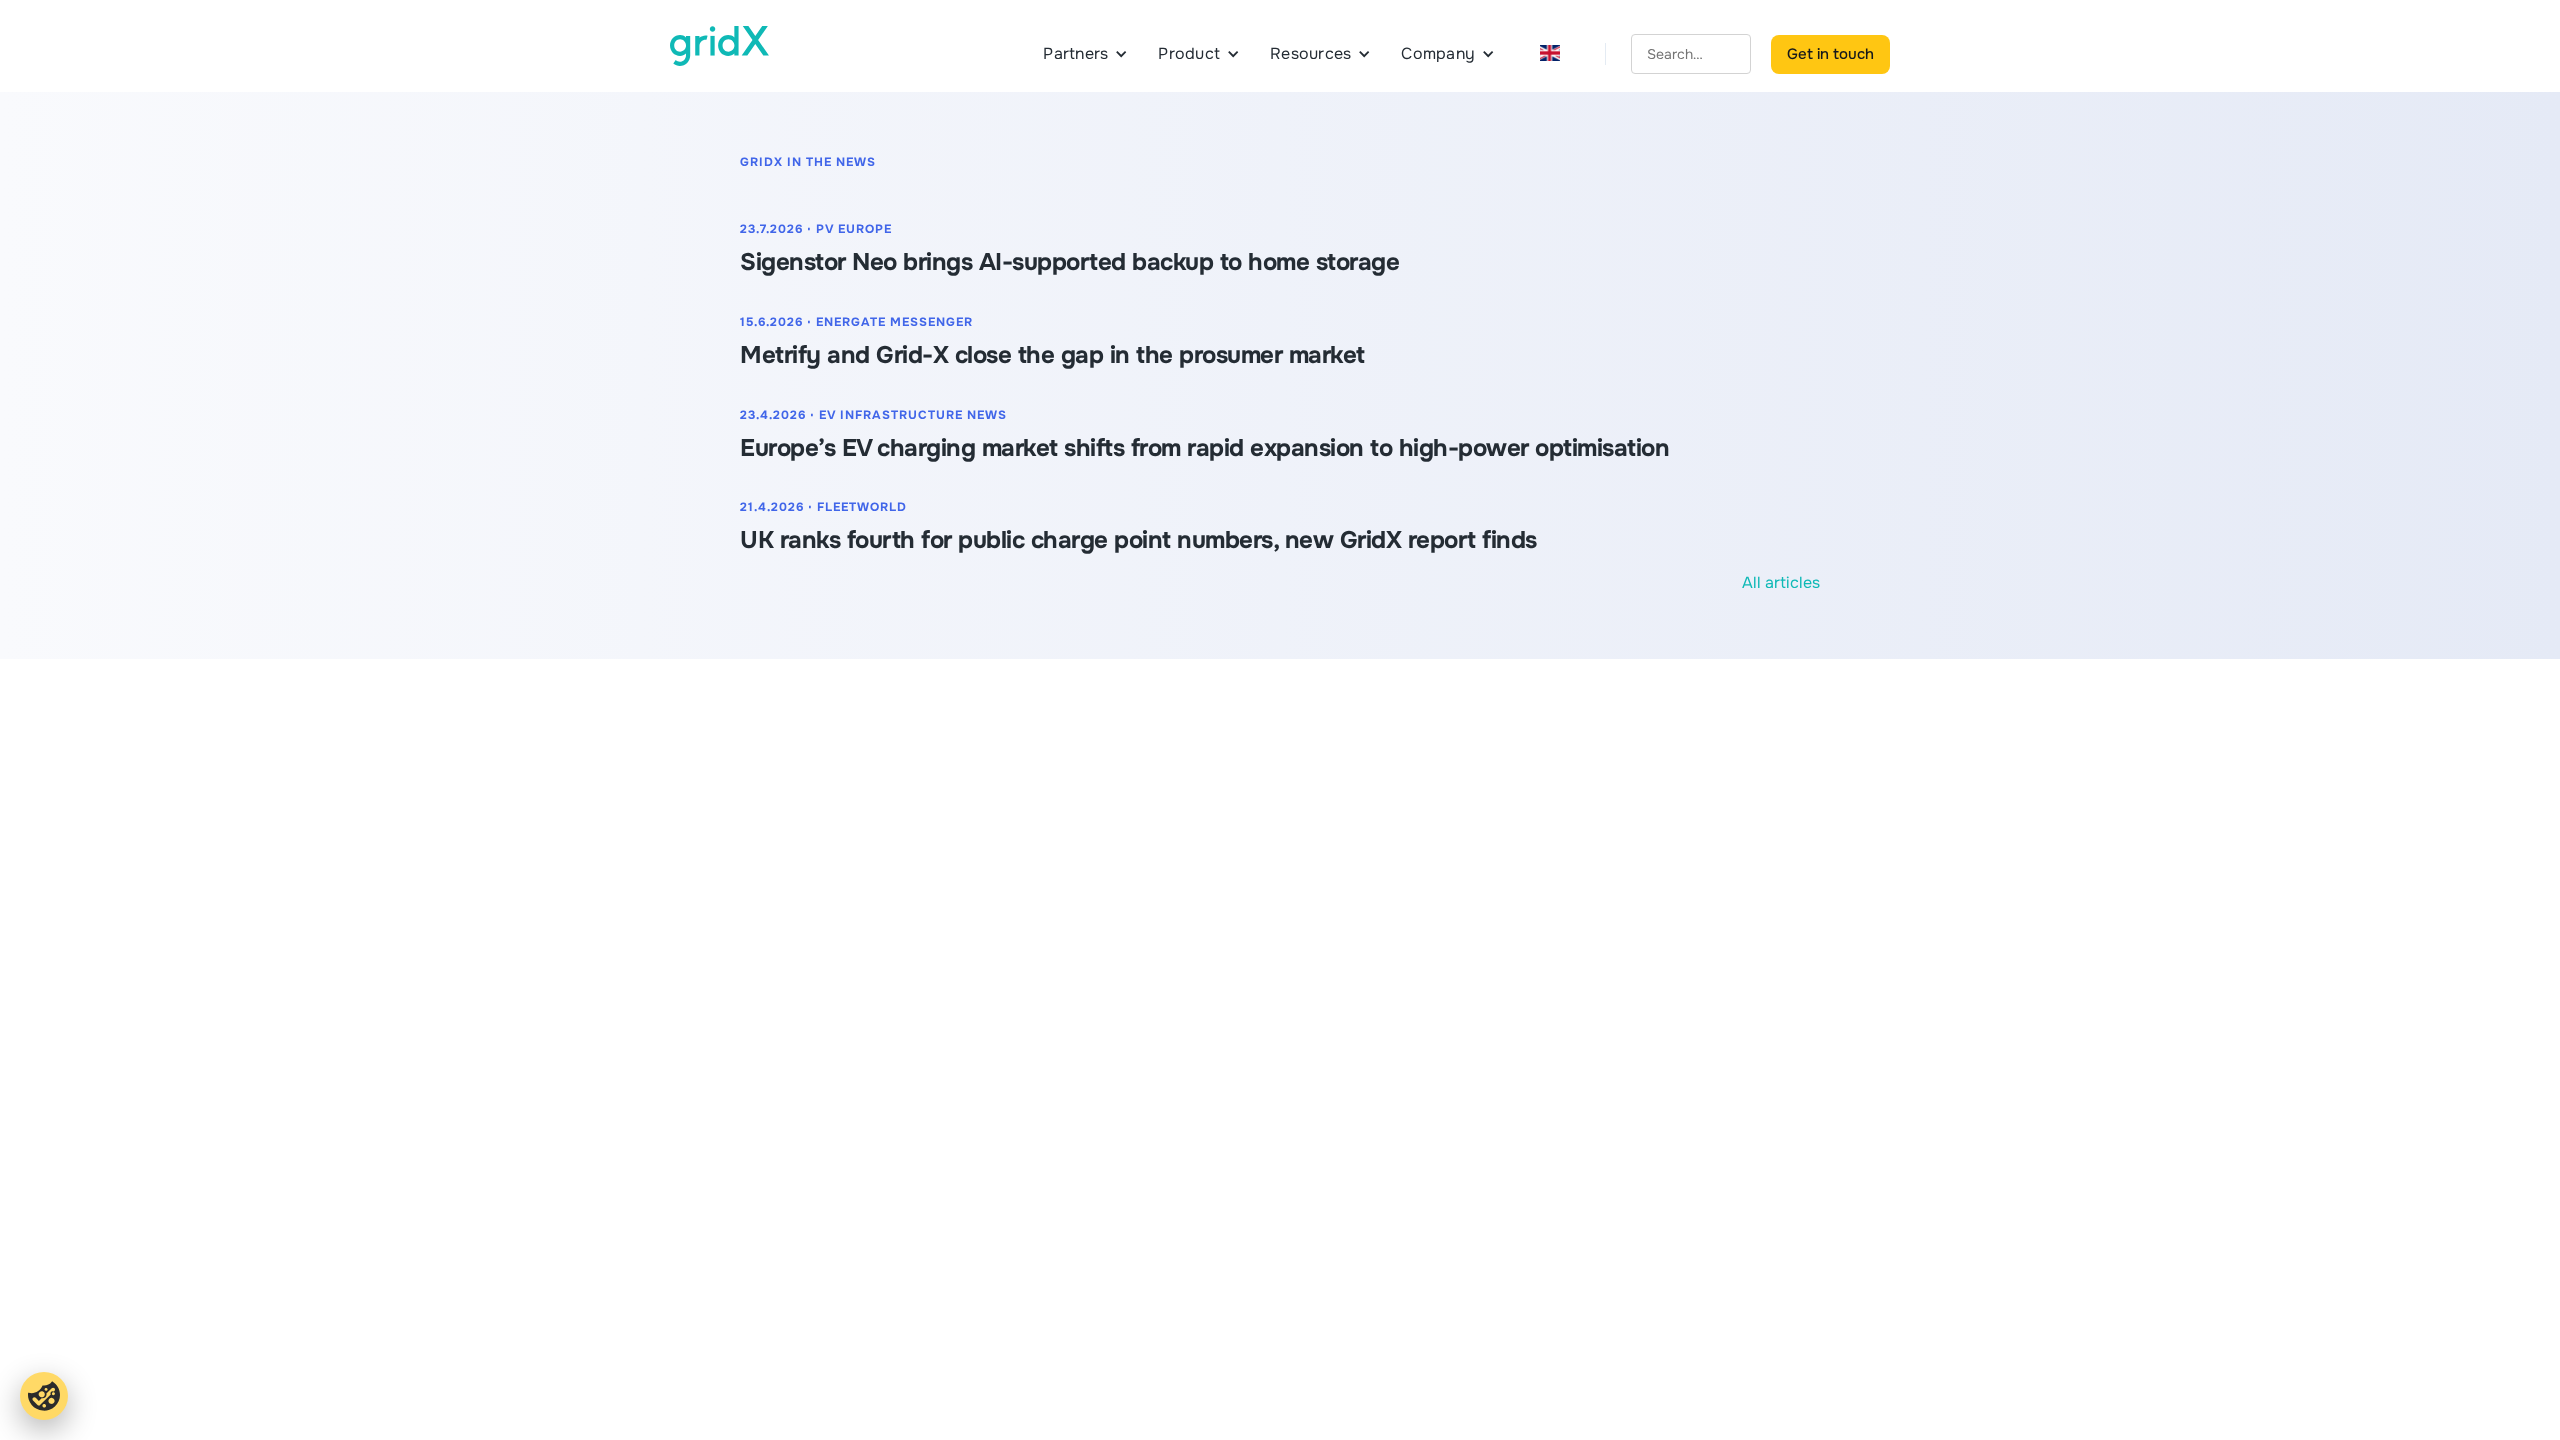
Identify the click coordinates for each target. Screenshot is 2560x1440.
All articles (1781, 582)
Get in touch (1830, 54)
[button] (1085, 54)
